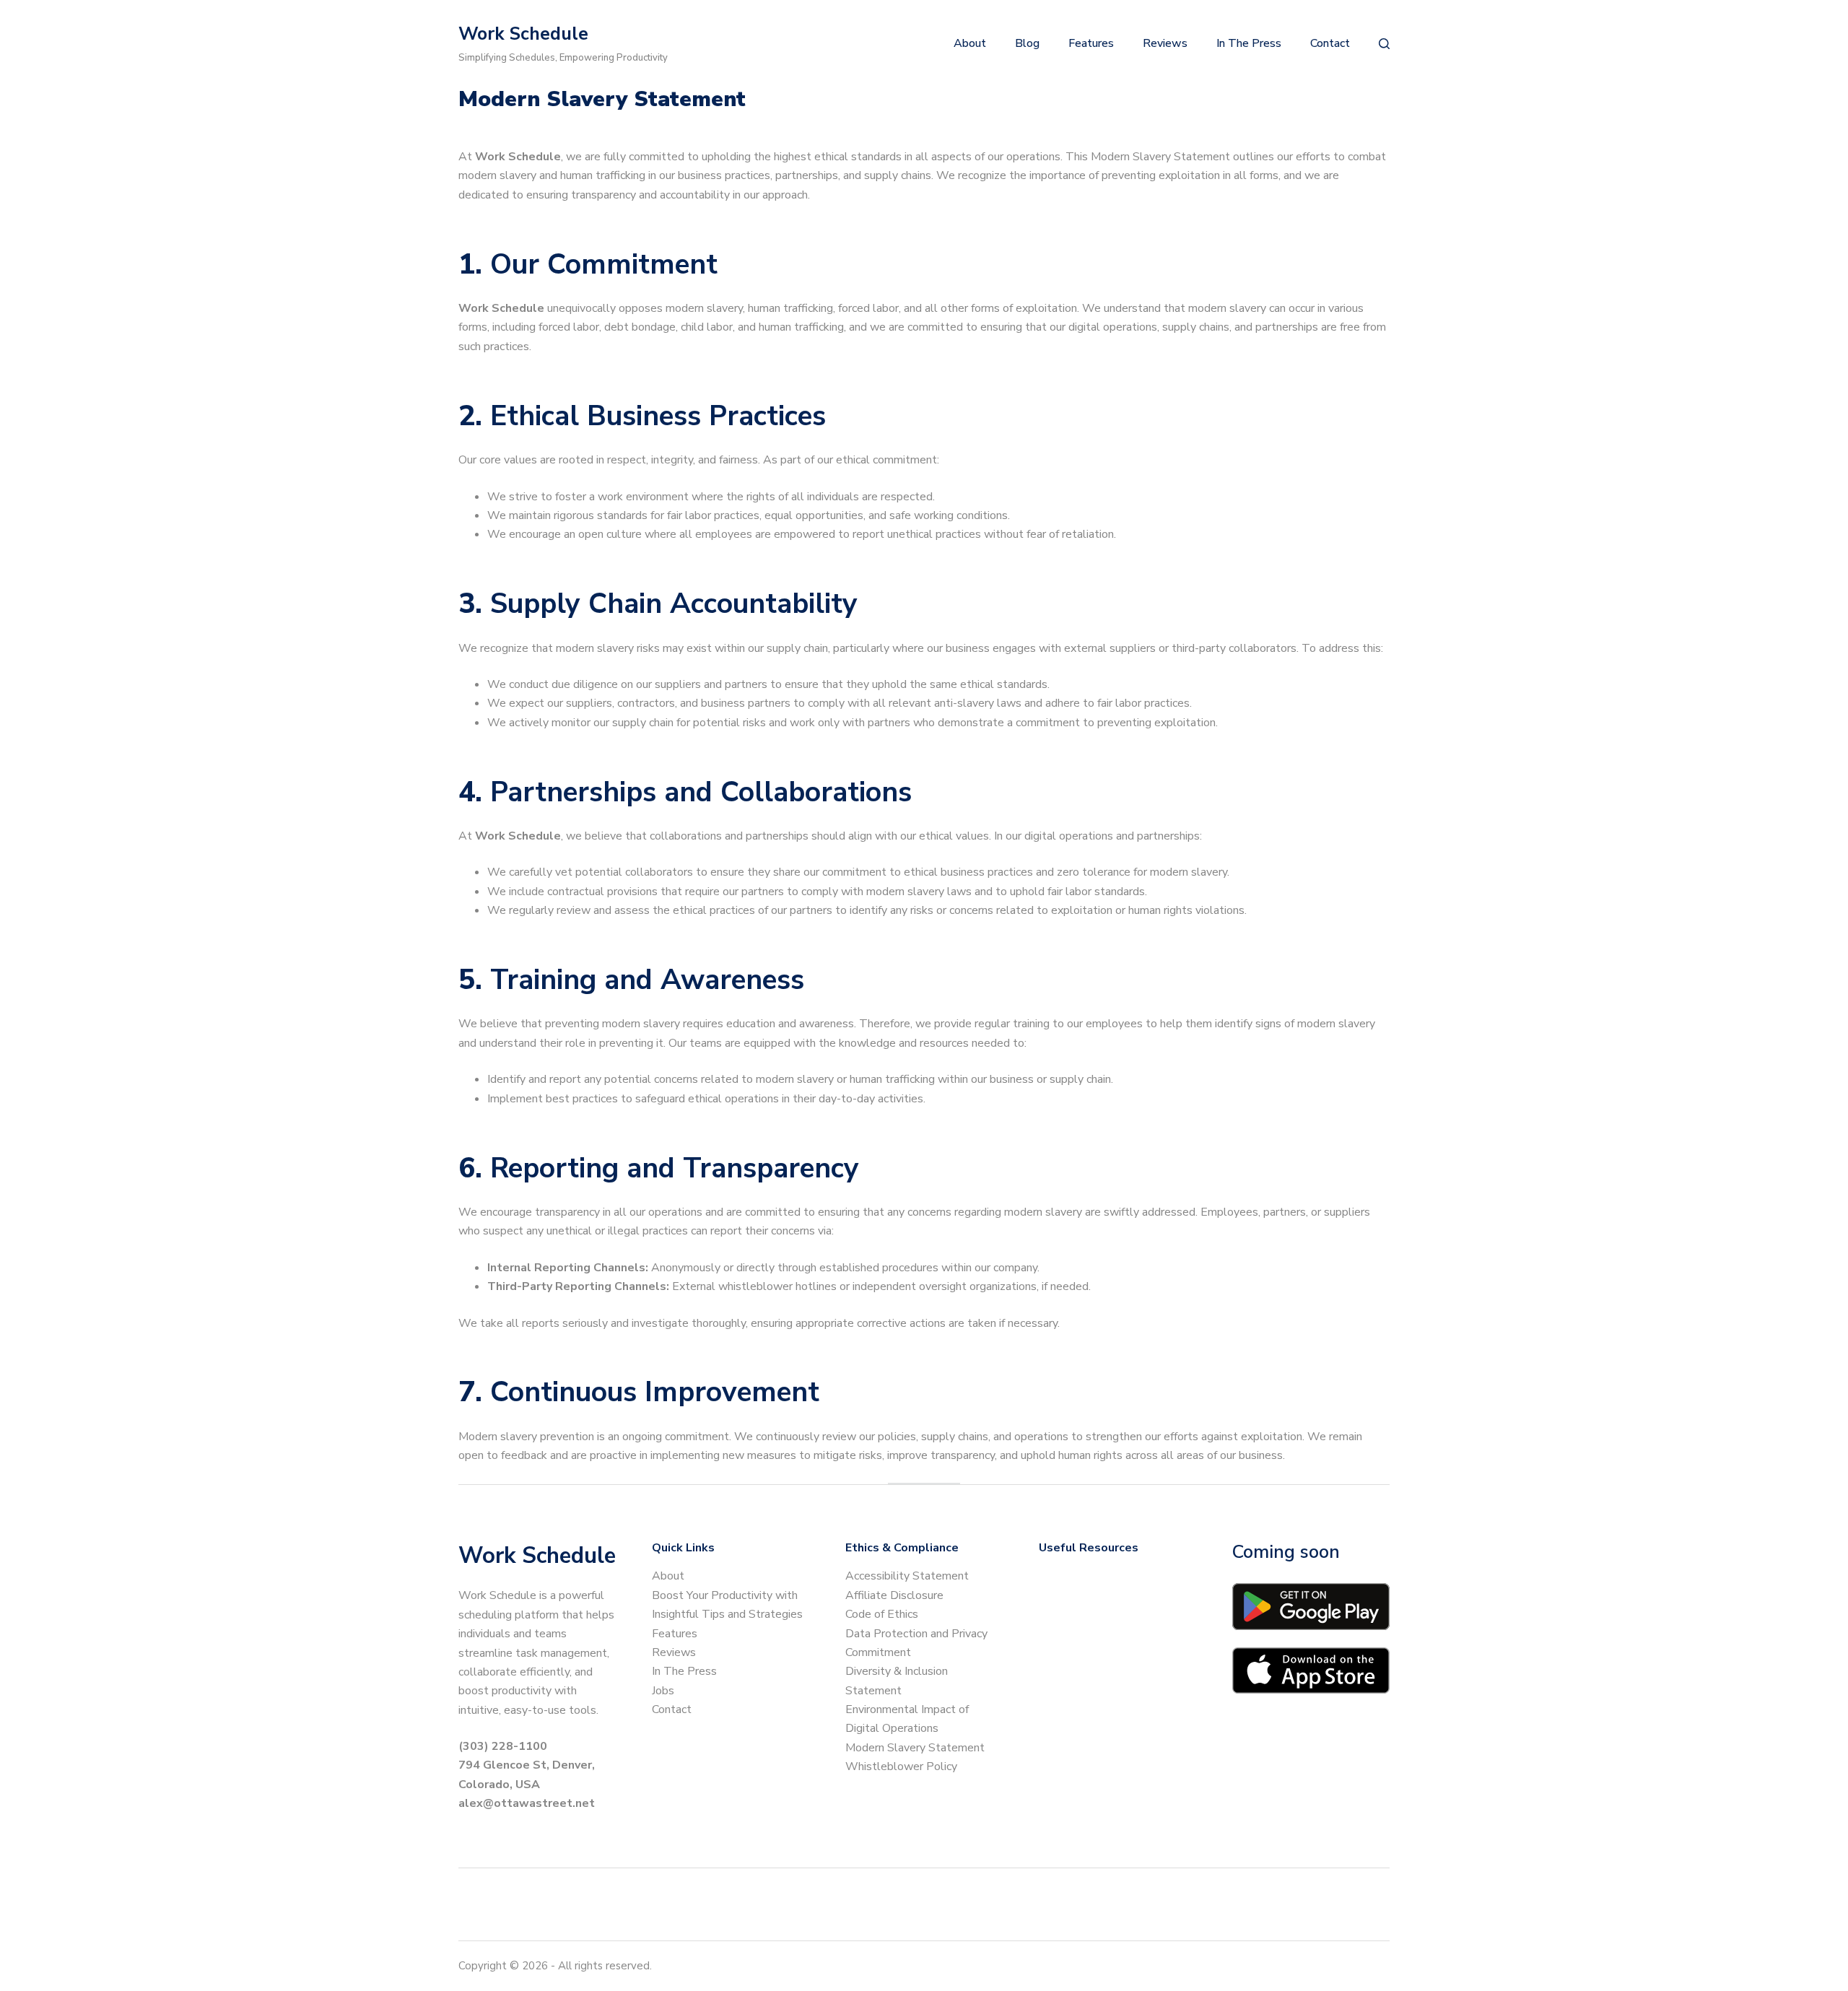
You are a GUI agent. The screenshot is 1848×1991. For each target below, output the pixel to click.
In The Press (684, 1671)
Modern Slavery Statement (915, 1748)
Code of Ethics (882, 1614)
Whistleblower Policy (901, 1766)
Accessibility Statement (907, 1576)
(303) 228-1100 (503, 1746)
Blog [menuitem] (1027, 43)
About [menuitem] (970, 43)
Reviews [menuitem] (1165, 43)
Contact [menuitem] (1330, 43)
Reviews (674, 1652)
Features (675, 1634)
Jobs (663, 1691)
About (668, 1576)
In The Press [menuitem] (1249, 43)
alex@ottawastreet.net (527, 1803)
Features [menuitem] (1091, 43)
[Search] (1384, 44)
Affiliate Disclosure (894, 1595)
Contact (672, 1709)
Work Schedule (523, 34)
